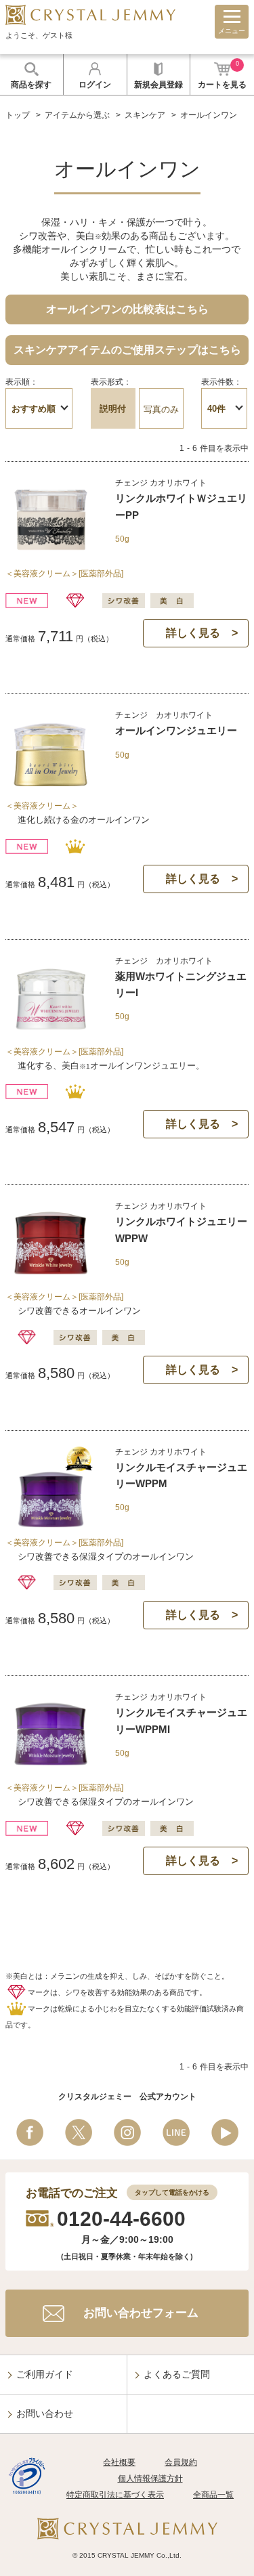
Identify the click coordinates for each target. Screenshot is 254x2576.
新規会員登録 (158, 85)
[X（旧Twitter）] (79, 2132)
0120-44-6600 (121, 2219)
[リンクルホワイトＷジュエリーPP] (51, 556)
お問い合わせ (45, 2413)
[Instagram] (127, 2132)
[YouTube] (225, 2132)
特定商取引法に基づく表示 (115, 2495)
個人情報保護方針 (150, 2478)
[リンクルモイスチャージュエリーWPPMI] (51, 1770)
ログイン (95, 85)
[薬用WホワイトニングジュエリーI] (51, 1034)
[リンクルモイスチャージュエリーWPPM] (51, 1525)
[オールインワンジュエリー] (51, 789)
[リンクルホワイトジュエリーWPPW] (51, 1280)
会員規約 (181, 2462)
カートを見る (222, 75)
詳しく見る (193, 633)
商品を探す (31, 85)
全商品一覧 (213, 2495)
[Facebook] (30, 2132)
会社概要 (119, 2462)
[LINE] (176, 2132)
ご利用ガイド (45, 2374)
